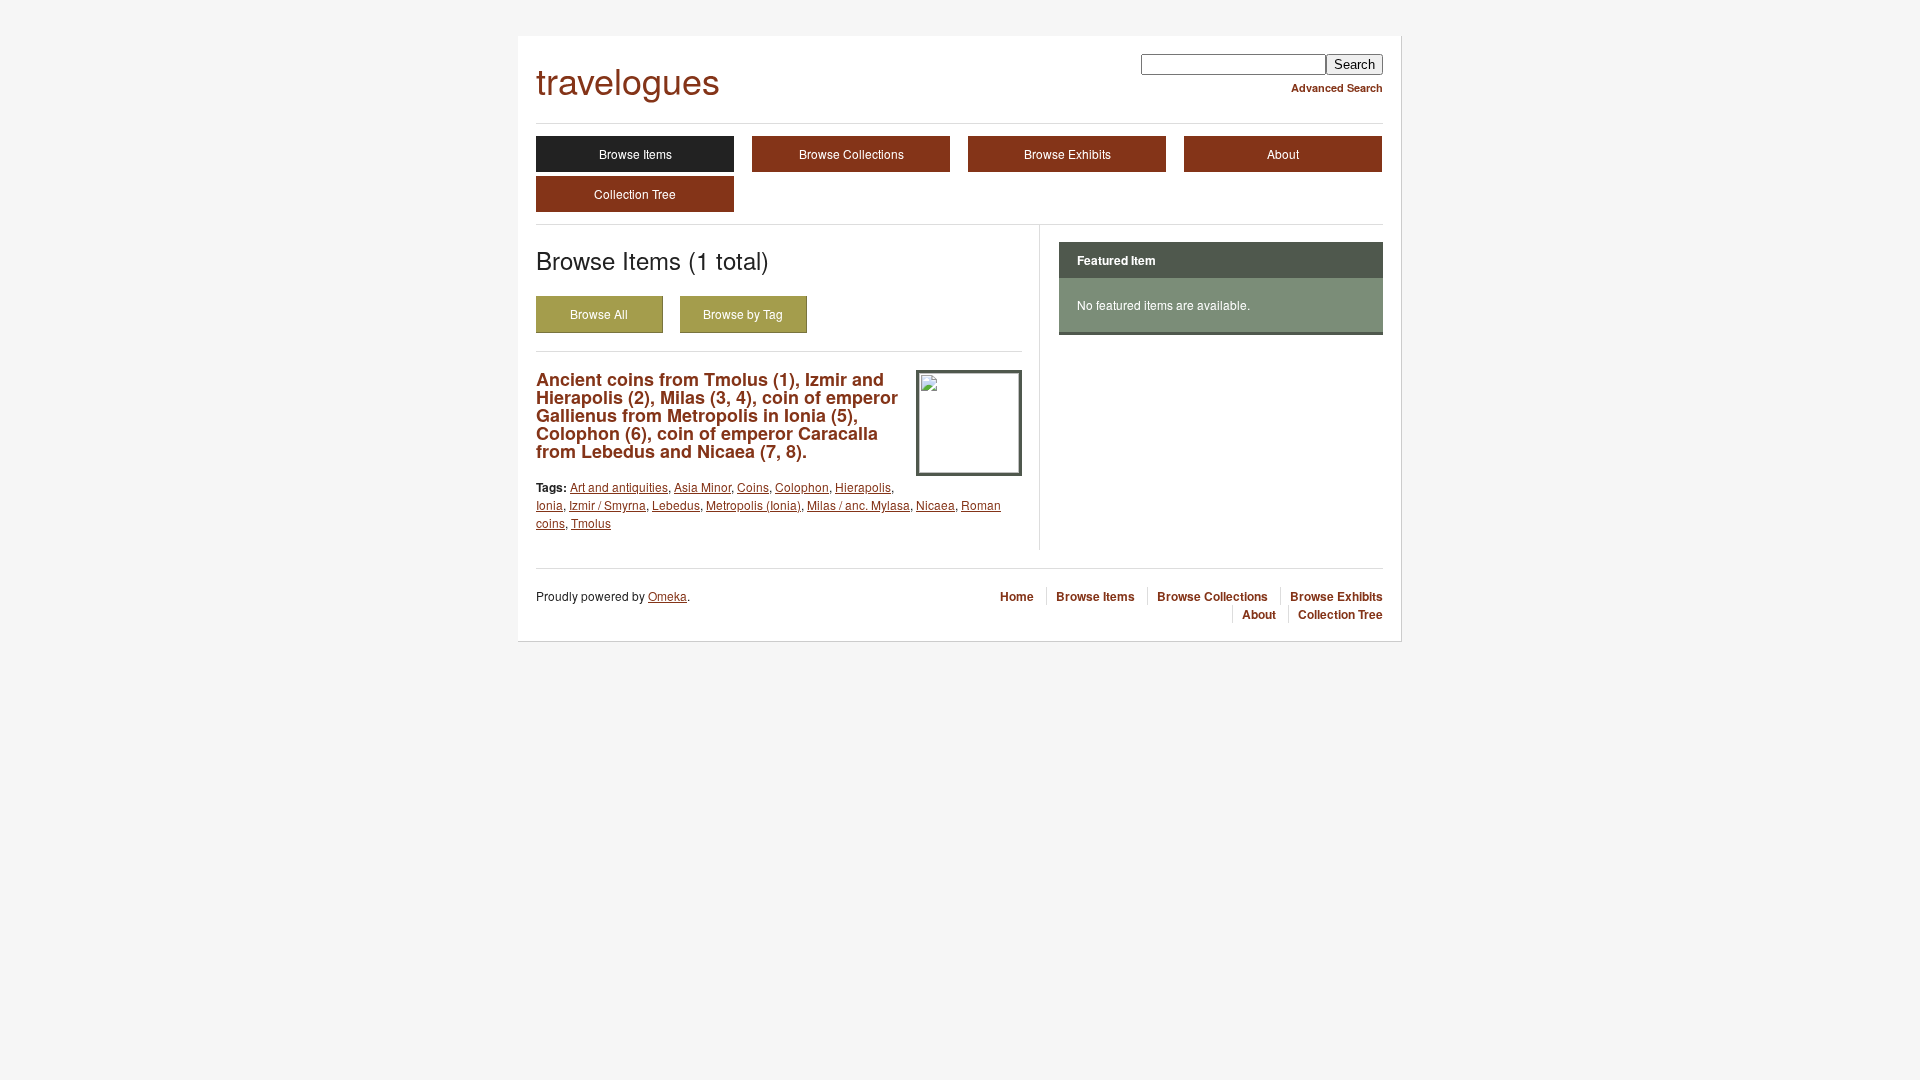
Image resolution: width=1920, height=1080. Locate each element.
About (1283, 153)
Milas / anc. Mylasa (858, 504)
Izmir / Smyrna (607, 504)
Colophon (802, 486)
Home (1017, 596)
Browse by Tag (743, 313)
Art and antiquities (619, 486)
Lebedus (676, 504)
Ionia (549, 504)
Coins (753, 486)
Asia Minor (702, 486)
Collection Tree (635, 193)
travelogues (628, 79)
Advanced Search (1337, 87)
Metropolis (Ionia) (753, 504)
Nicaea (935, 504)
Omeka (667, 595)
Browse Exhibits (1067, 153)
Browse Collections (851, 153)
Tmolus (591, 522)
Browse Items (635, 153)
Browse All (599, 313)
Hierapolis (863, 486)
